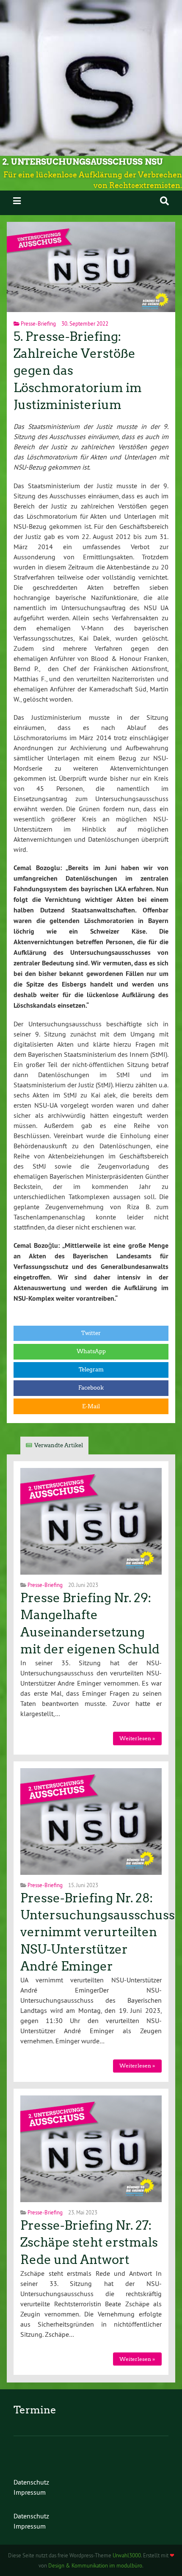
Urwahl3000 (127, 2555)
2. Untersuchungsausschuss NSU (83, 162)
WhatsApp (91, 1351)
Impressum (30, 2492)
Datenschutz (31, 2482)
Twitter (91, 1333)
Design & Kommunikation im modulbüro (95, 2565)
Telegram (91, 1370)
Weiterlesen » (137, 1738)
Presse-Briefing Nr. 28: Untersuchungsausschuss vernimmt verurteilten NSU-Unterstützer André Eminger (98, 1932)
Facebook (91, 1388)
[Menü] (17, 201)
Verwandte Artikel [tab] (59, 1445)
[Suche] (164, 201)
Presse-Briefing (38, 323)
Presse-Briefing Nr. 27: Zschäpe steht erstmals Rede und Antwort (89, 2243)
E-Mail (91, 1406)
